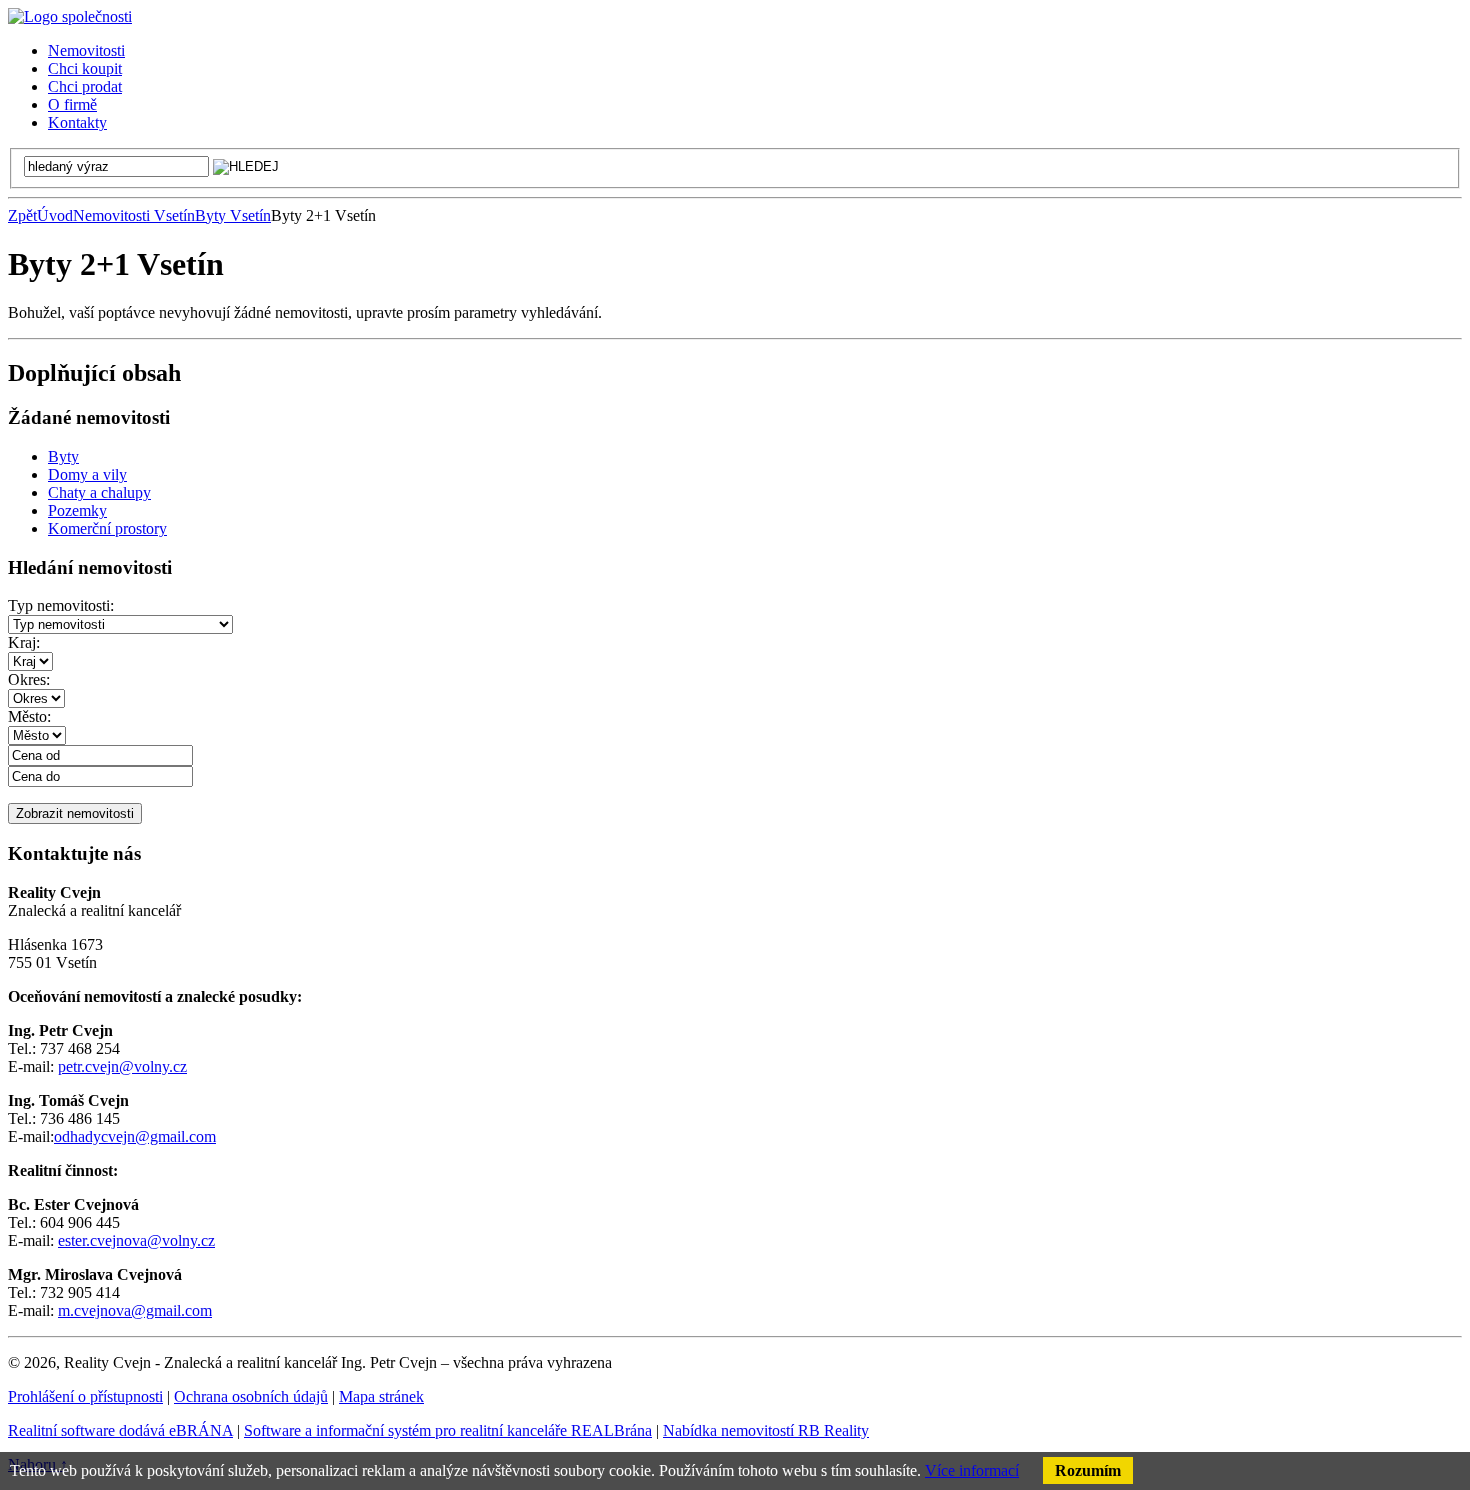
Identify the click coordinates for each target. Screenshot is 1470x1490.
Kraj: (24, 642)
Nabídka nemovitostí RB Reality (766, 1430)
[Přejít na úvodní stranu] (70, 16)
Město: (29, 716)
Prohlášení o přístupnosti (85, 1396)
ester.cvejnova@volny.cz (136, 1240)
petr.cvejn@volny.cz (122, 1066)
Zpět (22, 215)
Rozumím (1088, 1470)
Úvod (55, 215)
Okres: (29, 679)
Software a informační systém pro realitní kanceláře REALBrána (448, 1430)
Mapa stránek (381, 1396)
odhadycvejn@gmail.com (135, 1136)
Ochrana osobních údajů (251, 1396)
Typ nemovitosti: (61, 605)
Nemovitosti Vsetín (134, 215)
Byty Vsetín (233, 215)
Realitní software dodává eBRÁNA (120, 1430)
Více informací (972, 1470)
